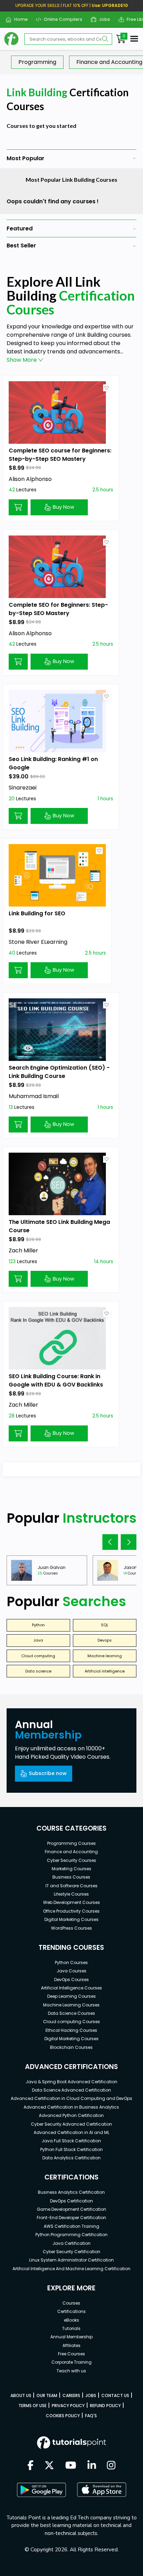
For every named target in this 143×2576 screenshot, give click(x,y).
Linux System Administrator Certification (71, 2260)
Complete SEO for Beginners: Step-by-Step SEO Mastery (58, 609)
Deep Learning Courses (71, 1996)
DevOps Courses (71, 1980)
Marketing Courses (71, 1869)
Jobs (102, 19)
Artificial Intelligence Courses (71, 1988)
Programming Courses (71, 1843)
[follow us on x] (49, 2466)
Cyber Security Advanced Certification (71, 2124)
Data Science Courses (71, 2013)
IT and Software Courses (71, 1886)
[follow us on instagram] (111, 2466)
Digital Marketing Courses (71, 1919)
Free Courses (71, 2354)
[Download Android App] (41, 2490)
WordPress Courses (71, 1928)
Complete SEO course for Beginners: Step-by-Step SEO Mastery (60, 455)
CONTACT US (115, 2395)
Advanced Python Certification (71, 2115)
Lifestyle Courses (71, 1894)
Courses (71, 2303)
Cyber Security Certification (71, 2252)
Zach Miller (23, 1250)
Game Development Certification (71, 2209)
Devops (105, 1640)
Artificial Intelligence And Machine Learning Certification (71, 2269)
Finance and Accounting (71, 1852)
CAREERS (71, 2395)
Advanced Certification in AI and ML (71, 2132)
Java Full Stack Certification (71, 2141)
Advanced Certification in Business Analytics (71, 2107)
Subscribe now (48, 1773)
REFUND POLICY (105, 2406)
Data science (38, 1671)
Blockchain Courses (71, 2047)
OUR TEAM (47, 2395)
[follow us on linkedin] (92, 2466)
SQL (105, 1625)
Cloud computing (38, 1656)
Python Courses (71, 1962)
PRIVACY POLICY (68, 2406)
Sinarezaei (23, 788)
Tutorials (71, 2328)
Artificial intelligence (105, 1671)
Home (18, 19)
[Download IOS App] (102, 2490)
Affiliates (71, 2345)
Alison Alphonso (30, 479)
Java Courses (71, 1971)
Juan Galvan (52, 1567)
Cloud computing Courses (71, 2022)
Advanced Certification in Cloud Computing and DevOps (71, 2098)
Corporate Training (71, 2362)
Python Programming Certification (71, 2235)
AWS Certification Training (71, 2226)
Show (22, 360)
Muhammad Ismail (34, 1096)
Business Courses (71, 1877)
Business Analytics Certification (71, 2192)
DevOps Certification (71, 2201)
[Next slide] (129, 1542)
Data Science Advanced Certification (71, 2090)
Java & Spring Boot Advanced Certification (71, 2082)
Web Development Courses (71, 1902)
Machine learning (105, 1656)
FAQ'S (91, 2416)
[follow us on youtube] (71, 2466)
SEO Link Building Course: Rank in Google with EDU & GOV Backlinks (56, 1380)
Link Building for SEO (37, 913)
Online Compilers (60, 19)
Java (38, 1640)
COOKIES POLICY (63, 2416)
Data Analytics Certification (71, 2158)
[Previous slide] (110, 1542)
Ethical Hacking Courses (71, 2030)
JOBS (91, 2395)
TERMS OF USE (32, 2406)
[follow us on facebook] (31, 2466)
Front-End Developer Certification (71, 2218)
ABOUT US (21, 2395)
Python (38, 1625)
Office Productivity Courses (71, 1911)
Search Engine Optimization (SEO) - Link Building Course (59, 1072)
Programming (37, 62)
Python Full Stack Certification (71, 2149)
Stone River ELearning (38, 942)
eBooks (71, 2320)
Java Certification (71, 2243)
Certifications (71, 2311)
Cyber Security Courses (71, 1860)
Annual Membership (71, 2337)
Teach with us (71, 2371)
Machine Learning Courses (71, 2005)
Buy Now (64, 507)
